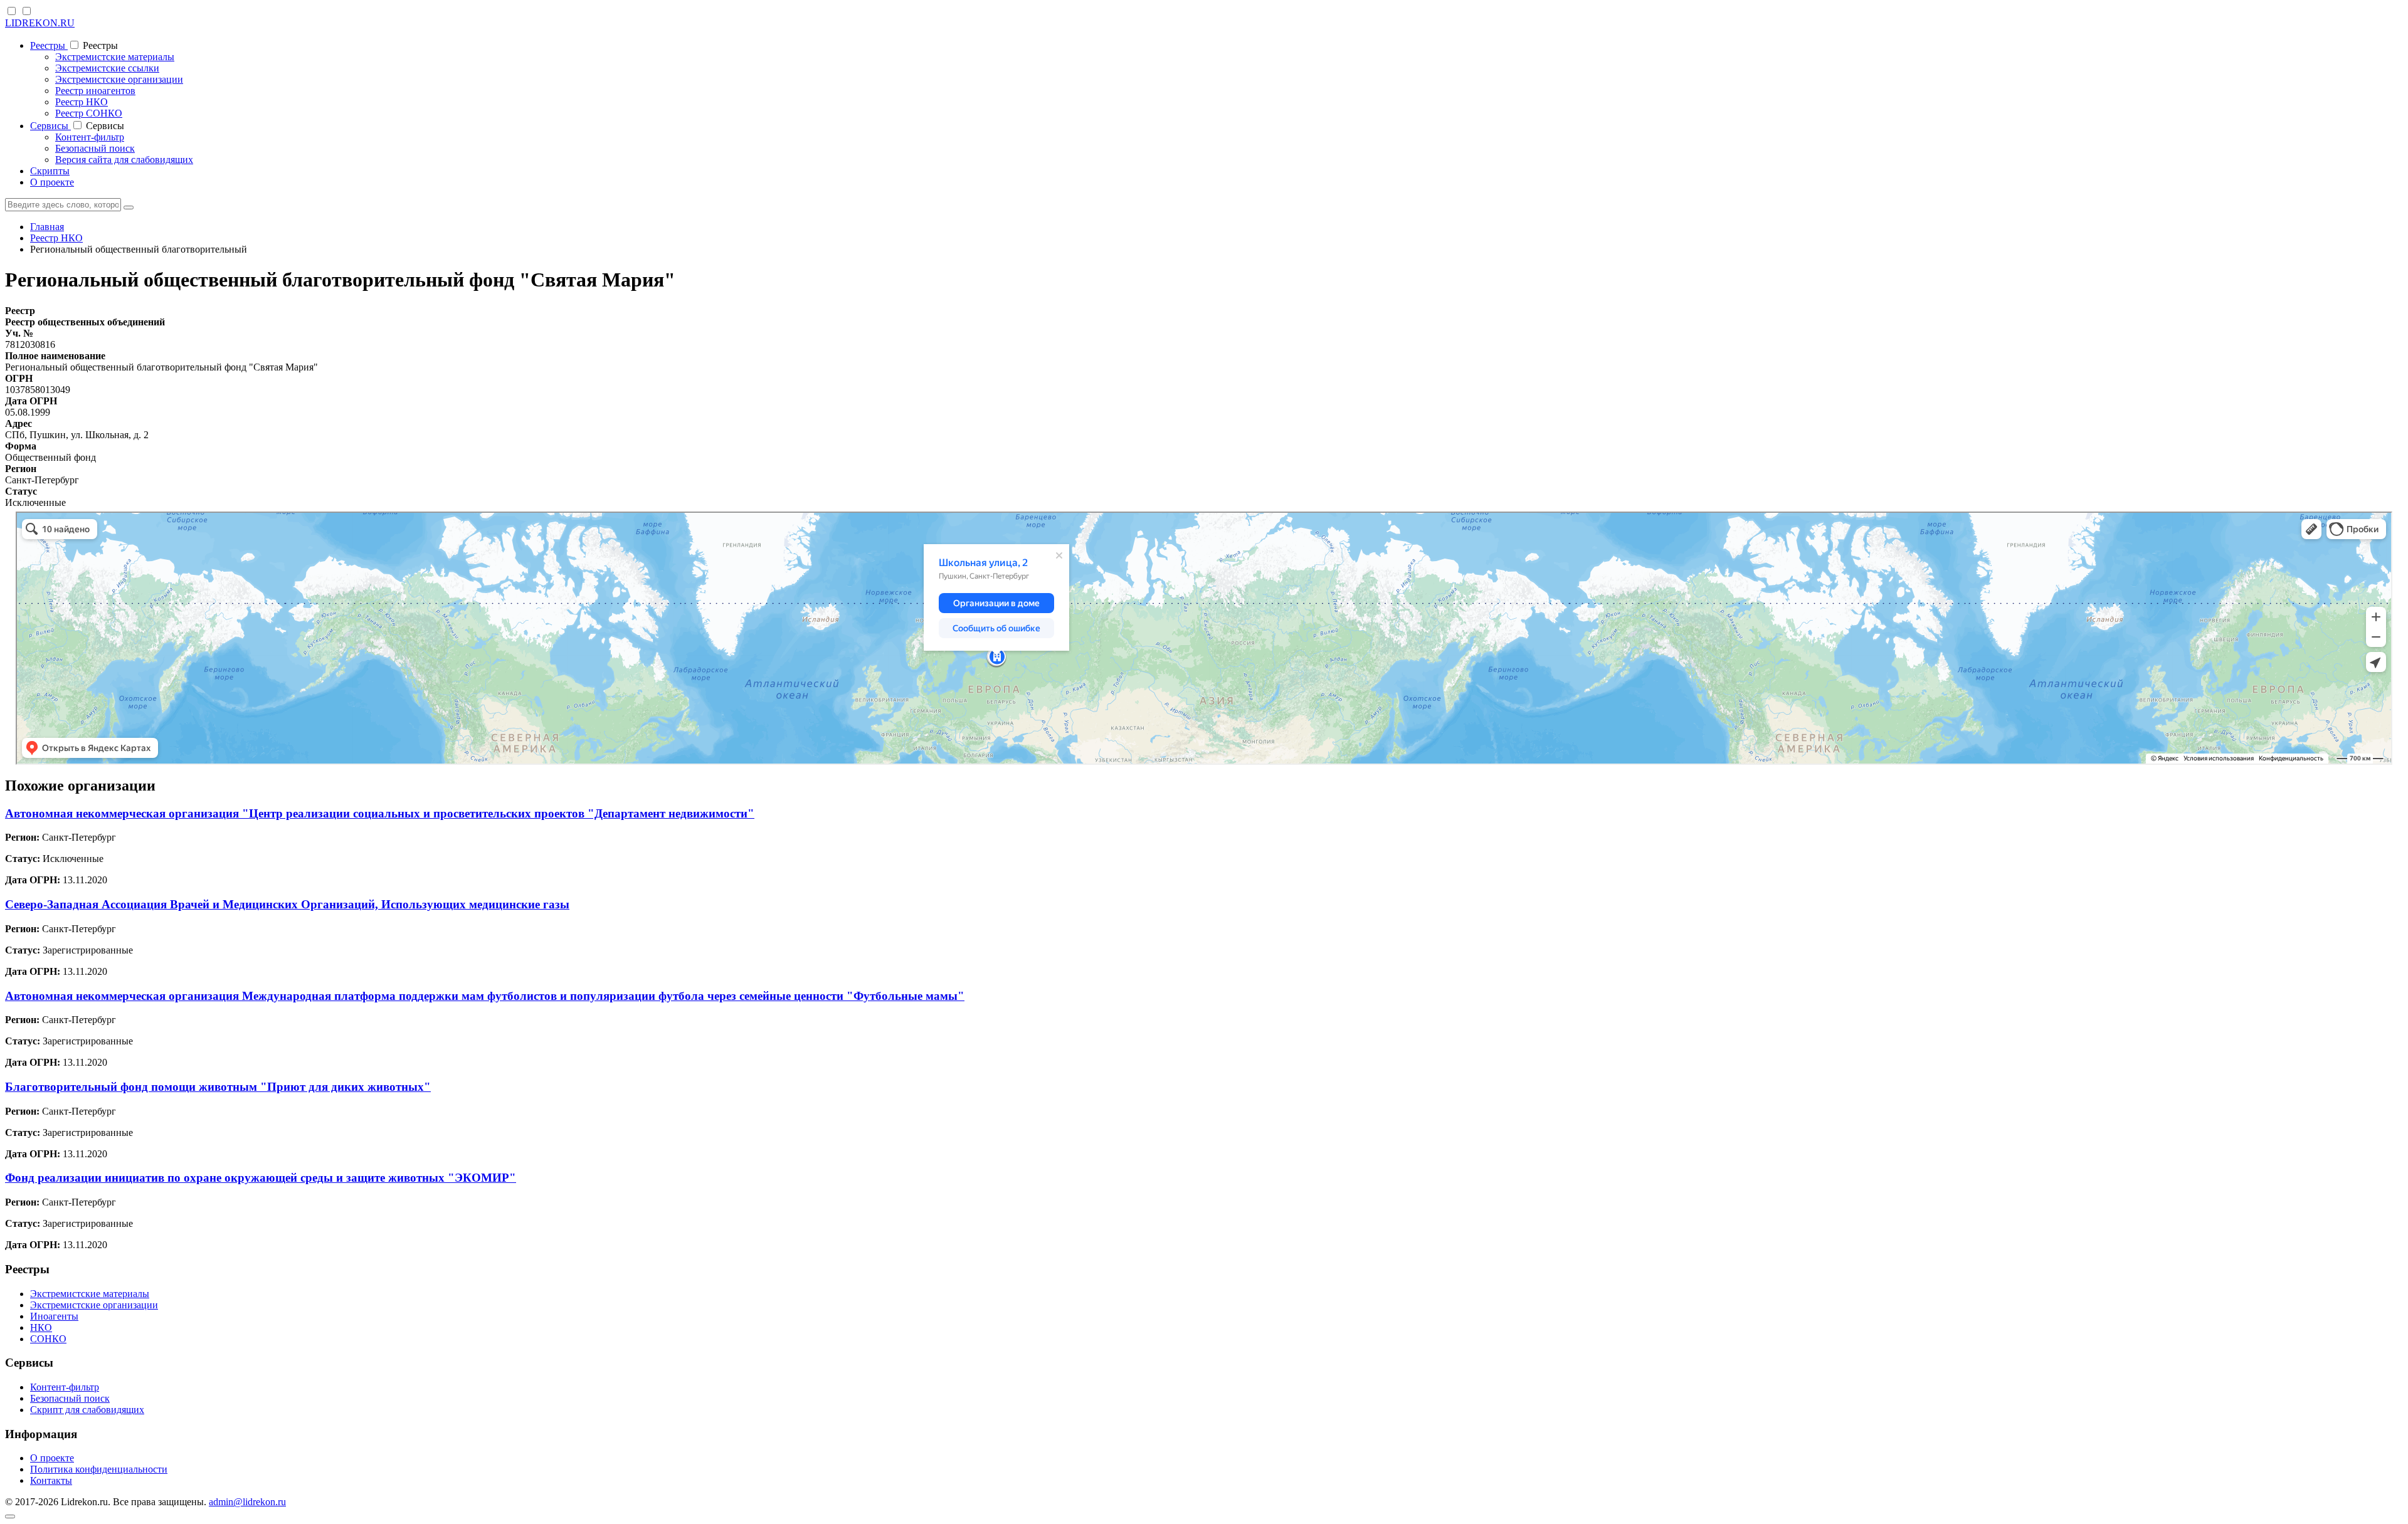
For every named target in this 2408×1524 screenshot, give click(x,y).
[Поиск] (129, 208)
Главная (47, 227)
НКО (41, 1327)
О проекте (52, 182)
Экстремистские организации (119, 79)
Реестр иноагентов (95, 91)
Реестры (49, 45)
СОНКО (48, 1339)
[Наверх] (10, 1516)
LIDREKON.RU (40, 23)
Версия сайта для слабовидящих (124, 160)
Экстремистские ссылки (107, 68)
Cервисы (50, 126)
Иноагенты (54, 1316)
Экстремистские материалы (115, 57)
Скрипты (50, 171)
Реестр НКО (82, 102)
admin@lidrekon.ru (247, 1502)
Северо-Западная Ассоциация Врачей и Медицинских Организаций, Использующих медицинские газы (287, 904)
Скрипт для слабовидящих (87, 1410)
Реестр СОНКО (89, 113)
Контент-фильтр (90, 137)
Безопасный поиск (95, 148)
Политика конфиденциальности (99, 1469)
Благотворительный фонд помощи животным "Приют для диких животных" (218, 1087)
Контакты (51, 1480)
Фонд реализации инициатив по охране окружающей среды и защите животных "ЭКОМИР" (261, 1178)
